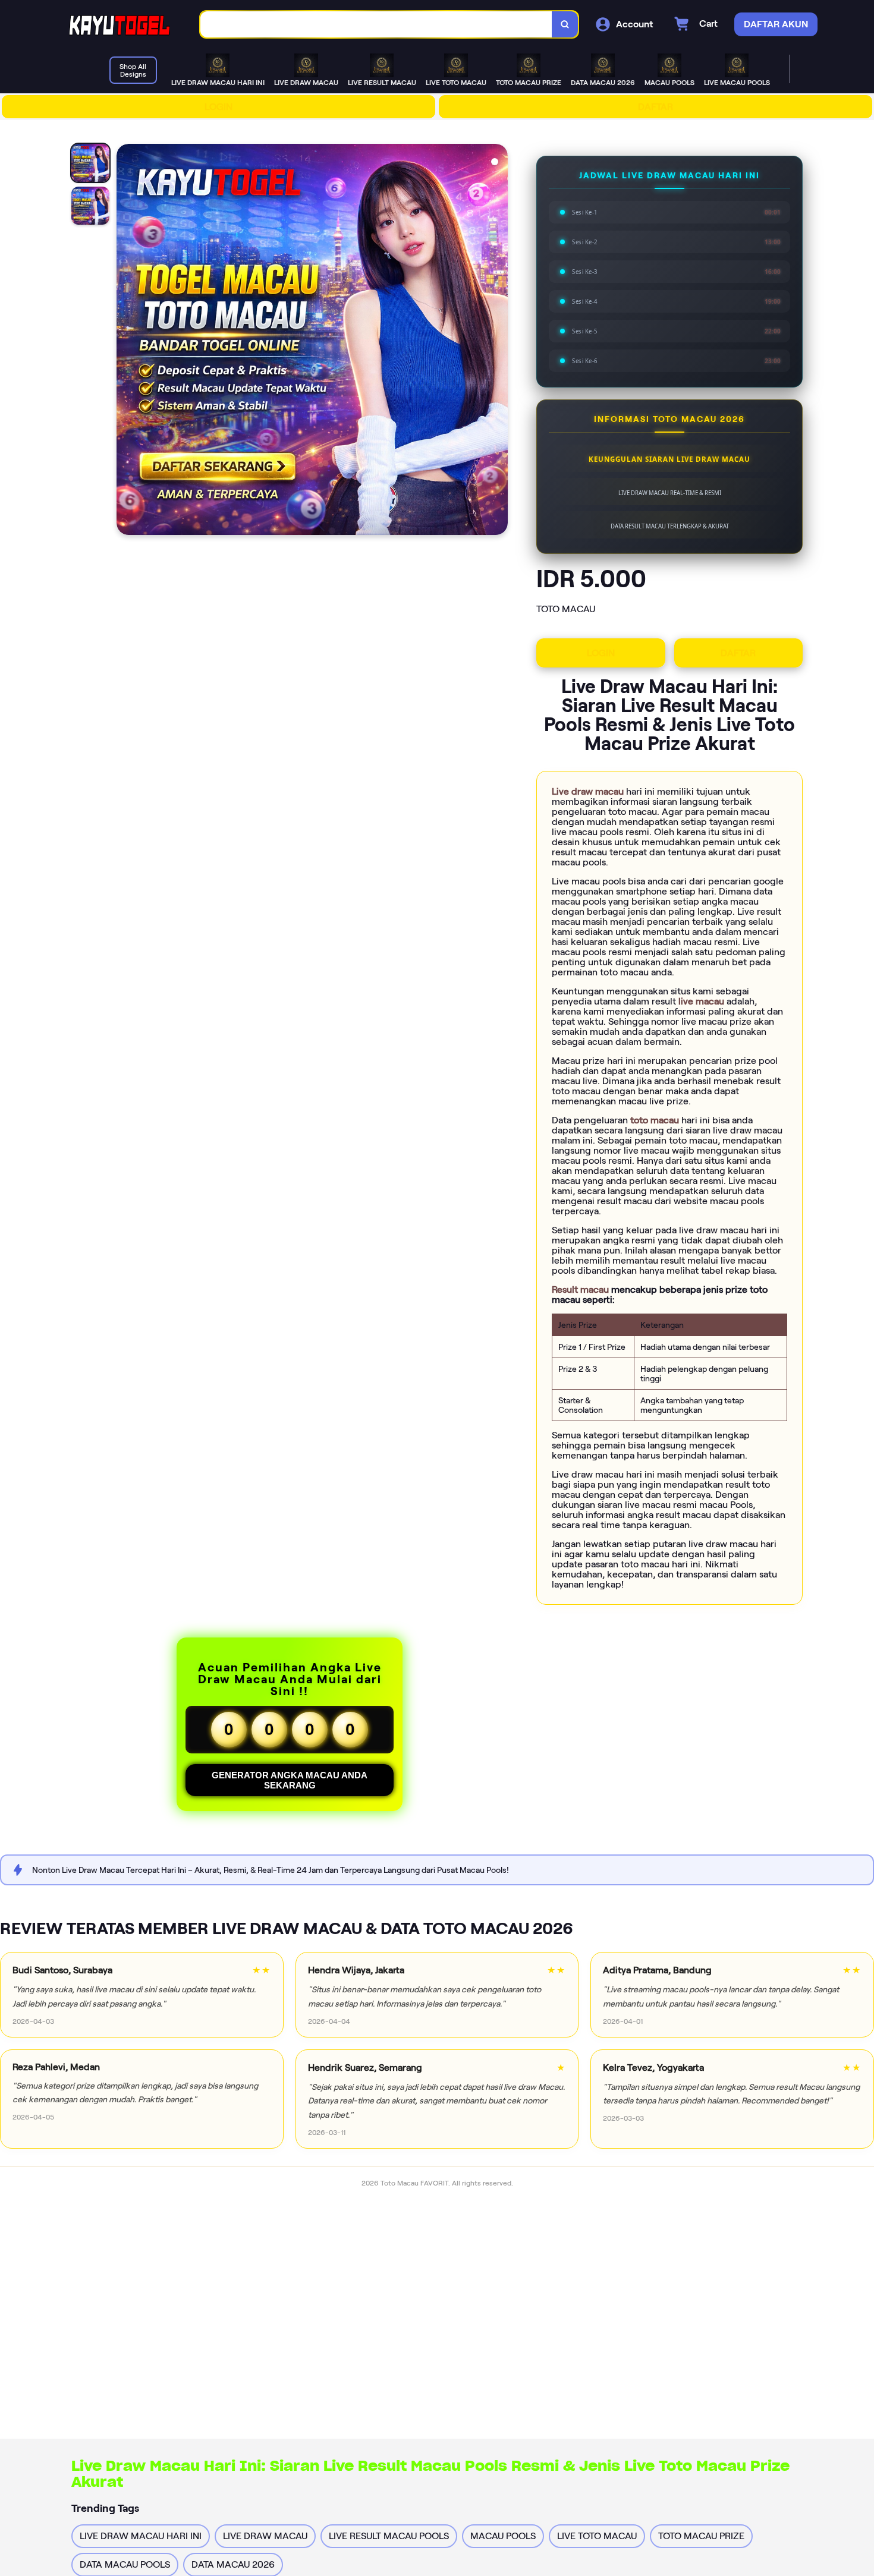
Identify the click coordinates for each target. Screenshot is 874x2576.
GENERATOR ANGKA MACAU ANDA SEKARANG (290, 1780)
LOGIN (218, 107)
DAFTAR (655, 107)
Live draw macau (589, 791)
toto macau (656, 1120)
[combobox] (376, 25)
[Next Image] (498, 341)
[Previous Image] (126, 341)
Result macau (581, 1289)
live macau (702, 1001)
